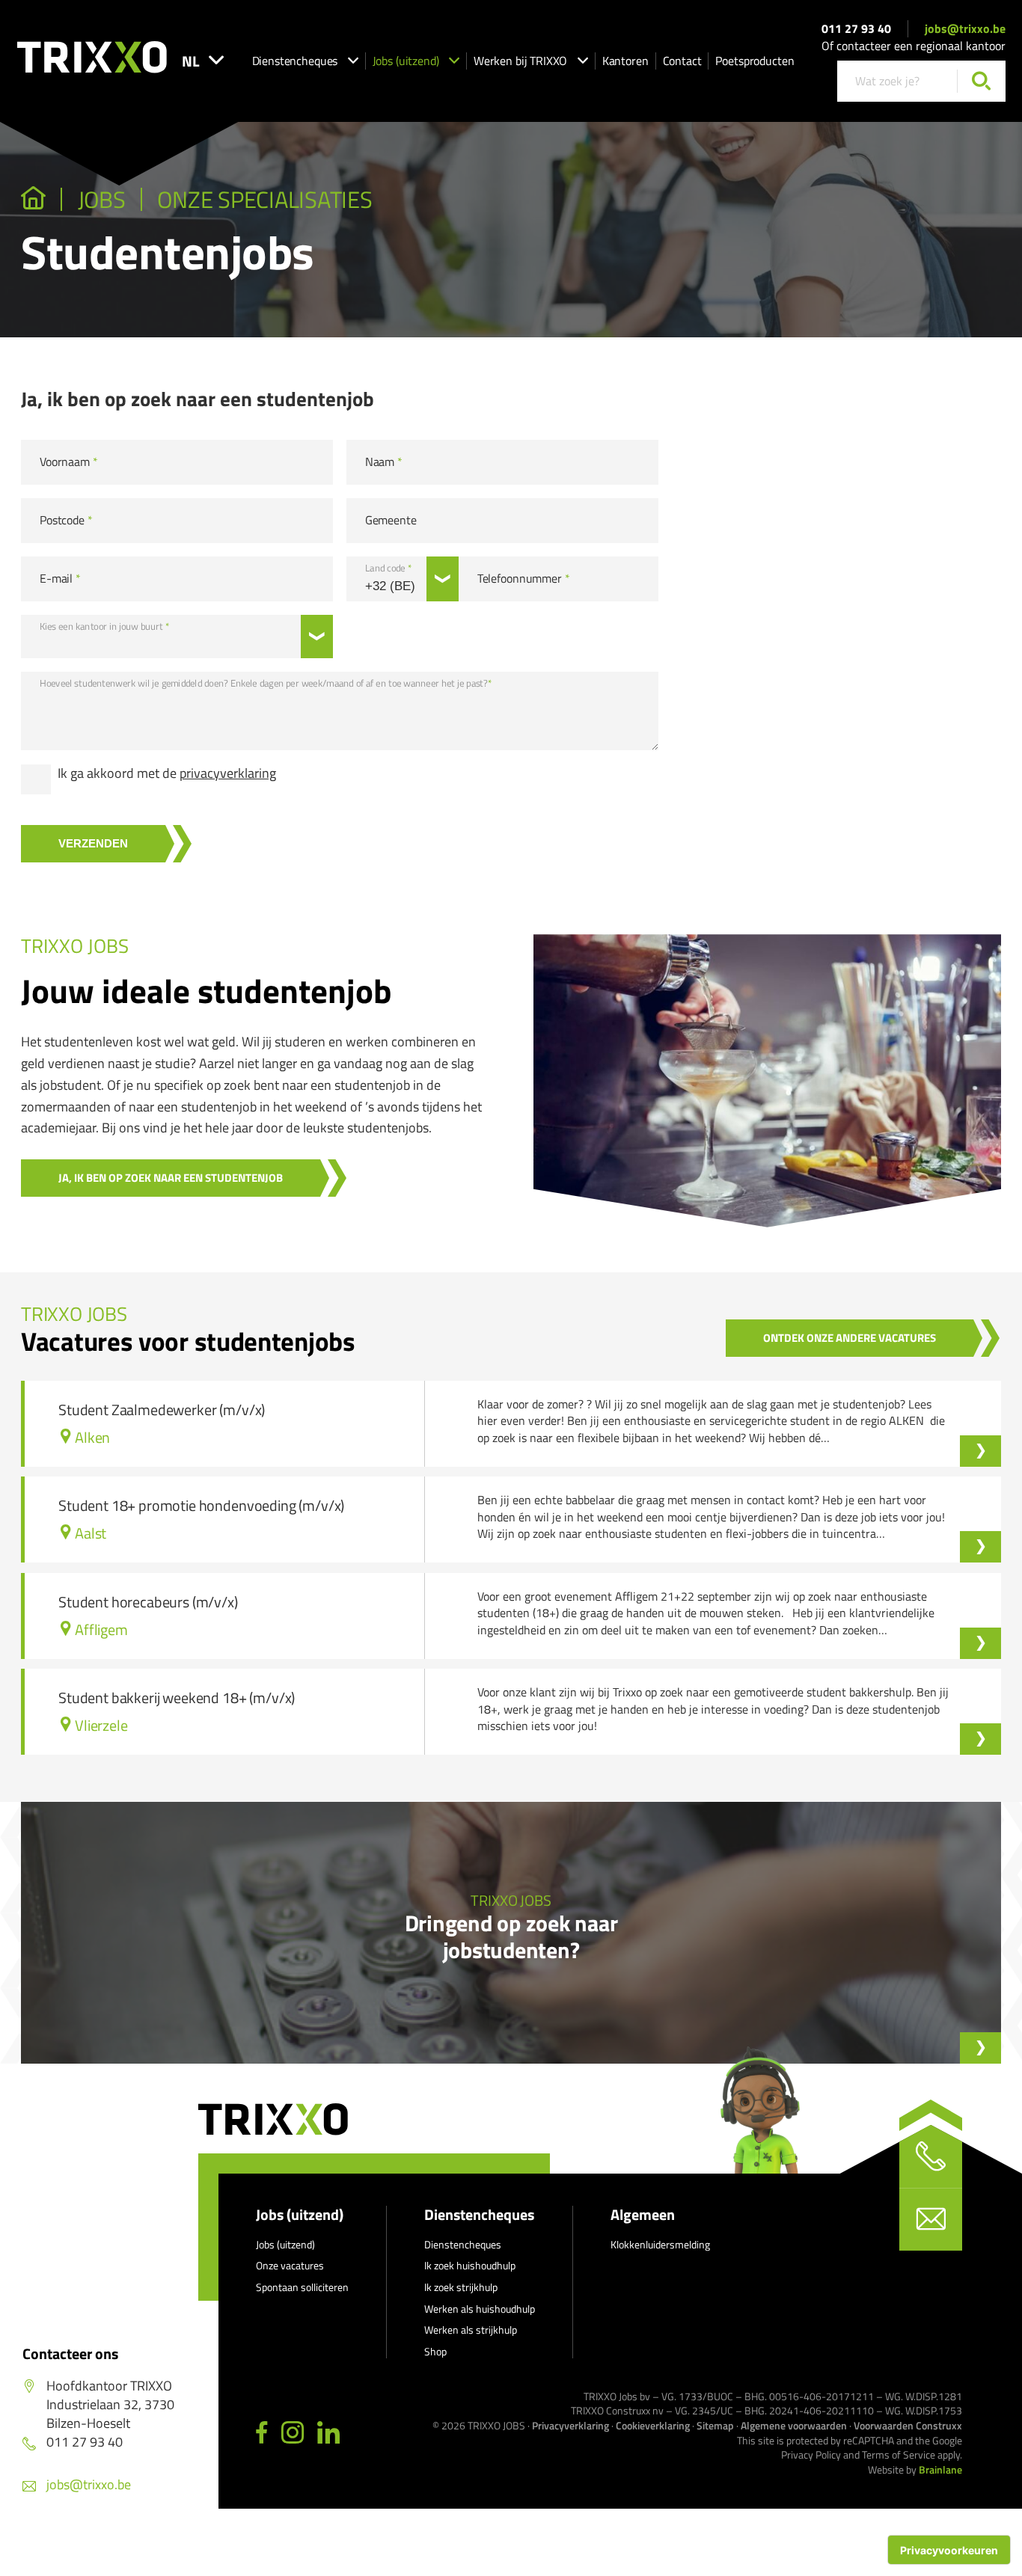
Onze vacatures (290, 2265)
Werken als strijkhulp (471, 2330)
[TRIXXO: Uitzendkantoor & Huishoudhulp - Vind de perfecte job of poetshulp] (33, 200)
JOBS (102, 200)
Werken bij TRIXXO (520, 61)
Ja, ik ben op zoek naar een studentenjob (171, 1178)
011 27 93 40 (856, 28)
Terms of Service (899, 2454)
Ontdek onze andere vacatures (850, 1338)
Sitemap (715, 2425)
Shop (435, 2351)
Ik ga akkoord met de (167, 773)
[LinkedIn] (328, 2433)
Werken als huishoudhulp (480, 2309)
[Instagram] (293, 2433)
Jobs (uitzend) (406, 61)
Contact (682, 61)
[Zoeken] (981, 81)
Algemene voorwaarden (794, 2425)
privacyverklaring (228, 773)
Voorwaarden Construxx (908, 2425)
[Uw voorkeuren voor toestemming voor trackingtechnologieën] (949, 2550)
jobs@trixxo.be (965, 28)
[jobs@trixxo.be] (931, 2219)
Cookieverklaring (653, 2425)
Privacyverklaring (570, 2425)
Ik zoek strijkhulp (461, 2287)
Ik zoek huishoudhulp (470, 2265)
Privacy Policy (811, 2454)
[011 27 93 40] (931, 2156)
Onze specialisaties (264, 200)
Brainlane (940, 2469)
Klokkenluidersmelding (660, 2244)
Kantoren (625, 61)
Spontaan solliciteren (302, 2287)
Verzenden (93, 843)
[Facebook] (262, 2433)
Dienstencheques (295, 61)
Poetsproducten (755, 61)
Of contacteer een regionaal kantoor (914, 46)
